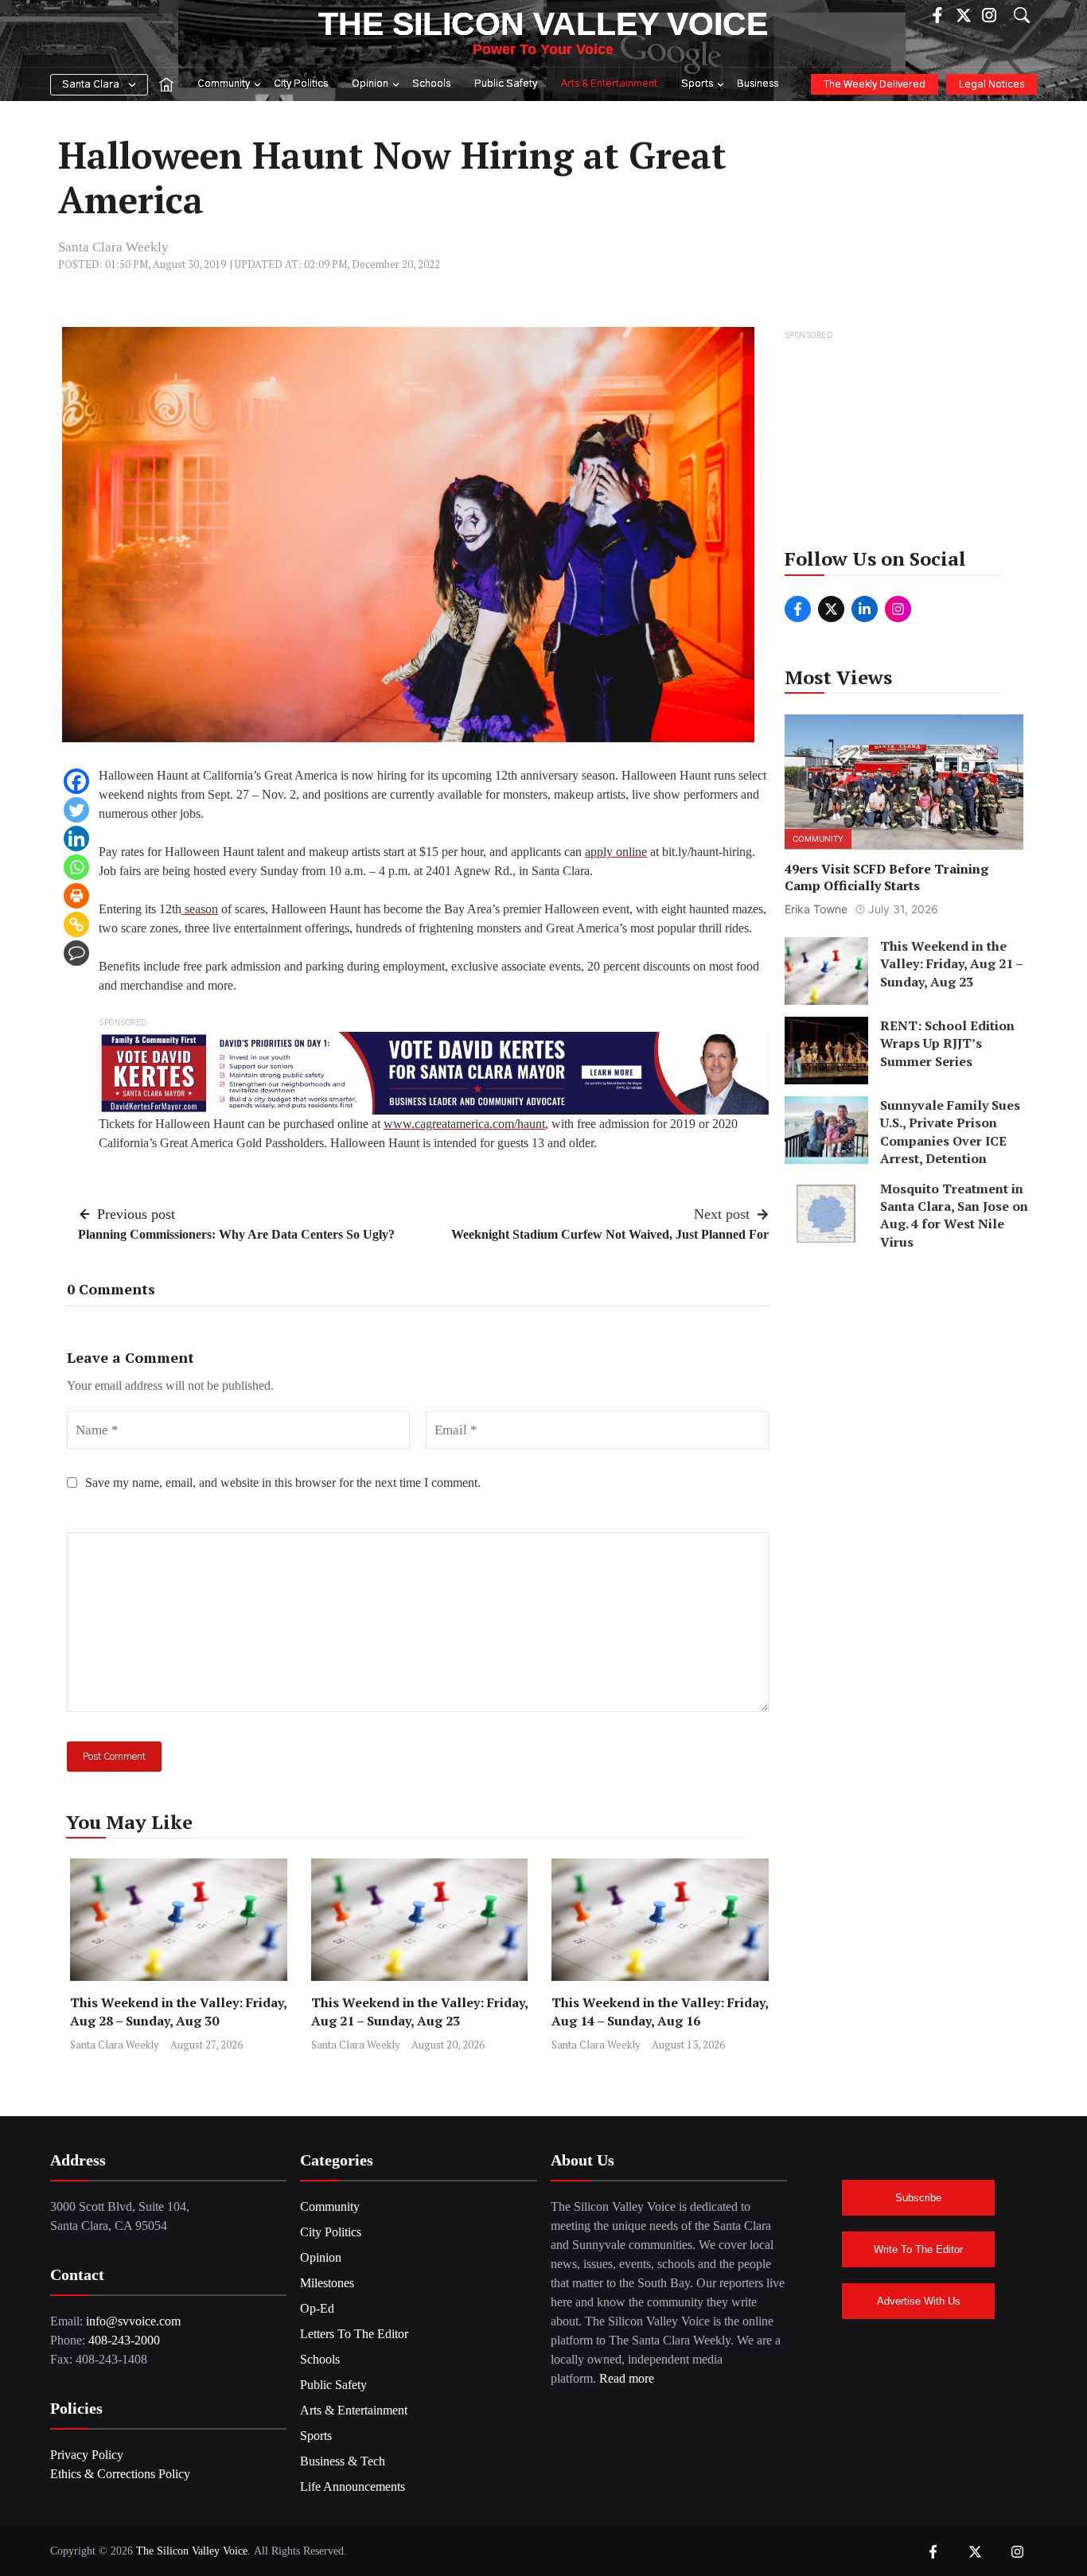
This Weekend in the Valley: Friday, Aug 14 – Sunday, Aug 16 (660, 2012)
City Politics (301, 84)
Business (758, 84)
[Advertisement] (905, 444)
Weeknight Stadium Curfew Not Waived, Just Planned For (610, 1234)
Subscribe (918, 2198)
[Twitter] (76, 810)
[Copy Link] (76, 924)
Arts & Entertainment (609, 84)
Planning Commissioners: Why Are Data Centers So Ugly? (236, 1234)
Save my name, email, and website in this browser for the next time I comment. (283, 1483)
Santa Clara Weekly (113, 247)
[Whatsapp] (76, 867)
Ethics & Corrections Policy (120, 2474)
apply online (616, 852)
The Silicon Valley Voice (543, 24)
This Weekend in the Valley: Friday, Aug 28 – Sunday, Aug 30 (178, 2012)
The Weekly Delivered (875, 85)
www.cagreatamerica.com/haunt (464, 1124)
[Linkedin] (76, 839)
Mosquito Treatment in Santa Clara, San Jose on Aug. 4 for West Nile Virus (954, 1215)
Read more (627, 2378)
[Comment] (76, 953)
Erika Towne (816, 909)
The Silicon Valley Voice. (193, 2551)
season (200, 909)
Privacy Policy (87, 2455)
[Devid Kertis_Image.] (434, 1072)
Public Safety (506, 84)
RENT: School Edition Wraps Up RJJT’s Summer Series (947, 1043)
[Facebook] (76, 781)
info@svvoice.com (133, 2321)
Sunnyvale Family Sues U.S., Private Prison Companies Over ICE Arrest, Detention (950, 1132)
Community (224, 84)
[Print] (76, 896)
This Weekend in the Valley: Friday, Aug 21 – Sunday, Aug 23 (419, 2012)
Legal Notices (992, 85)
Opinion (370, 84)
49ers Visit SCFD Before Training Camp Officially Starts (886, 878)
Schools (431, 84)
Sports (697, 84)
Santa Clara (91, 85)
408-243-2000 (124, 2340)
